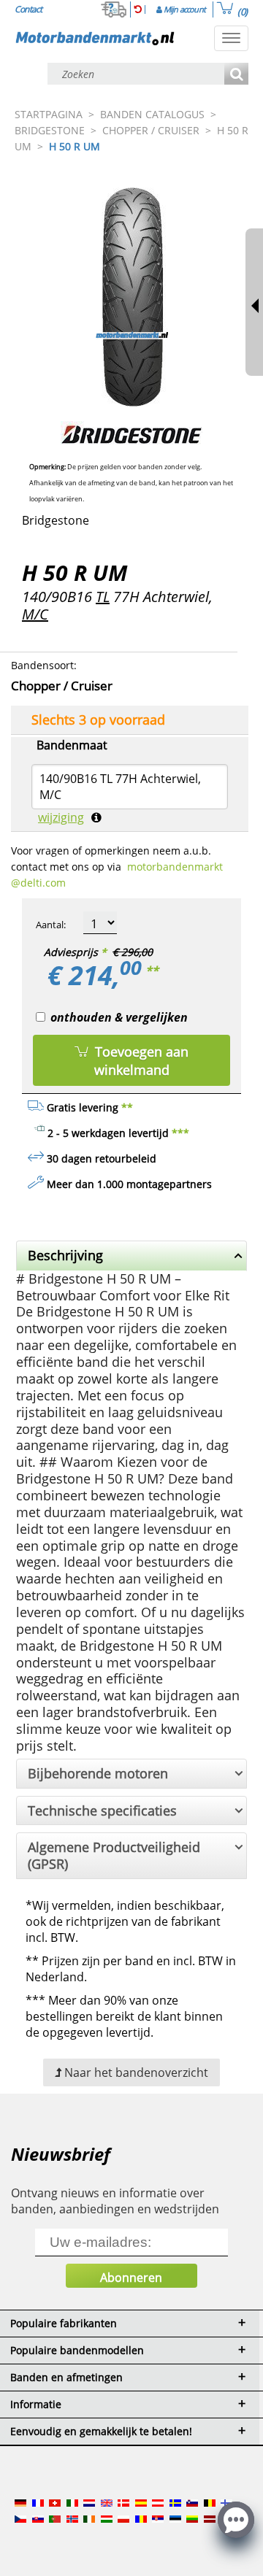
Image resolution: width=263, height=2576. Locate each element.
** (152, 971)
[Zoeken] (236, 75)
